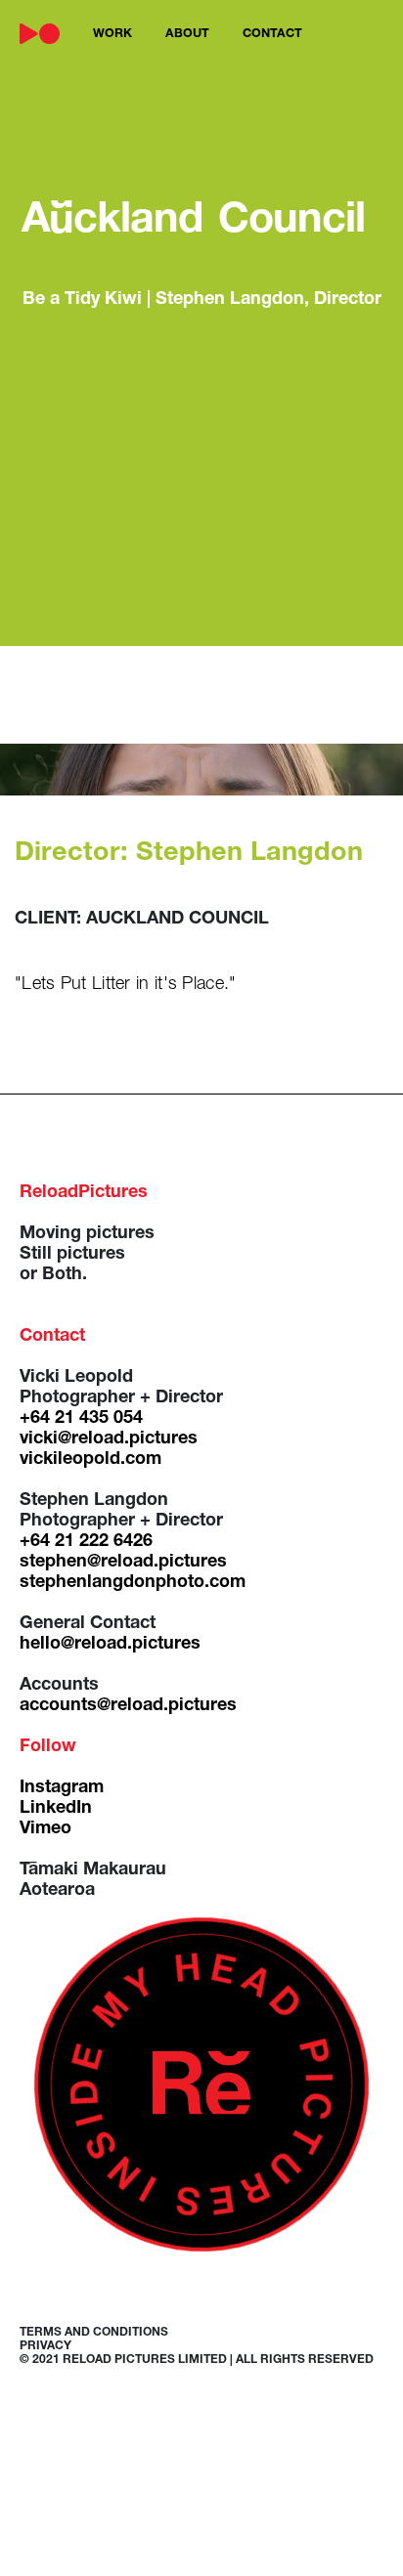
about (187, 35)
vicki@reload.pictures (109, 1439)
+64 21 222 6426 (86, 1542)
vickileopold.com (90, 1460)
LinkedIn (56, 1809)
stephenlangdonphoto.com (133, 1583)
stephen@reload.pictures (123, 1563)
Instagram (62, 1788)
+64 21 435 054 (81, 1419)
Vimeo (45, 1829)
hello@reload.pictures (110, 1645)
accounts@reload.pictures (128, 1706)
